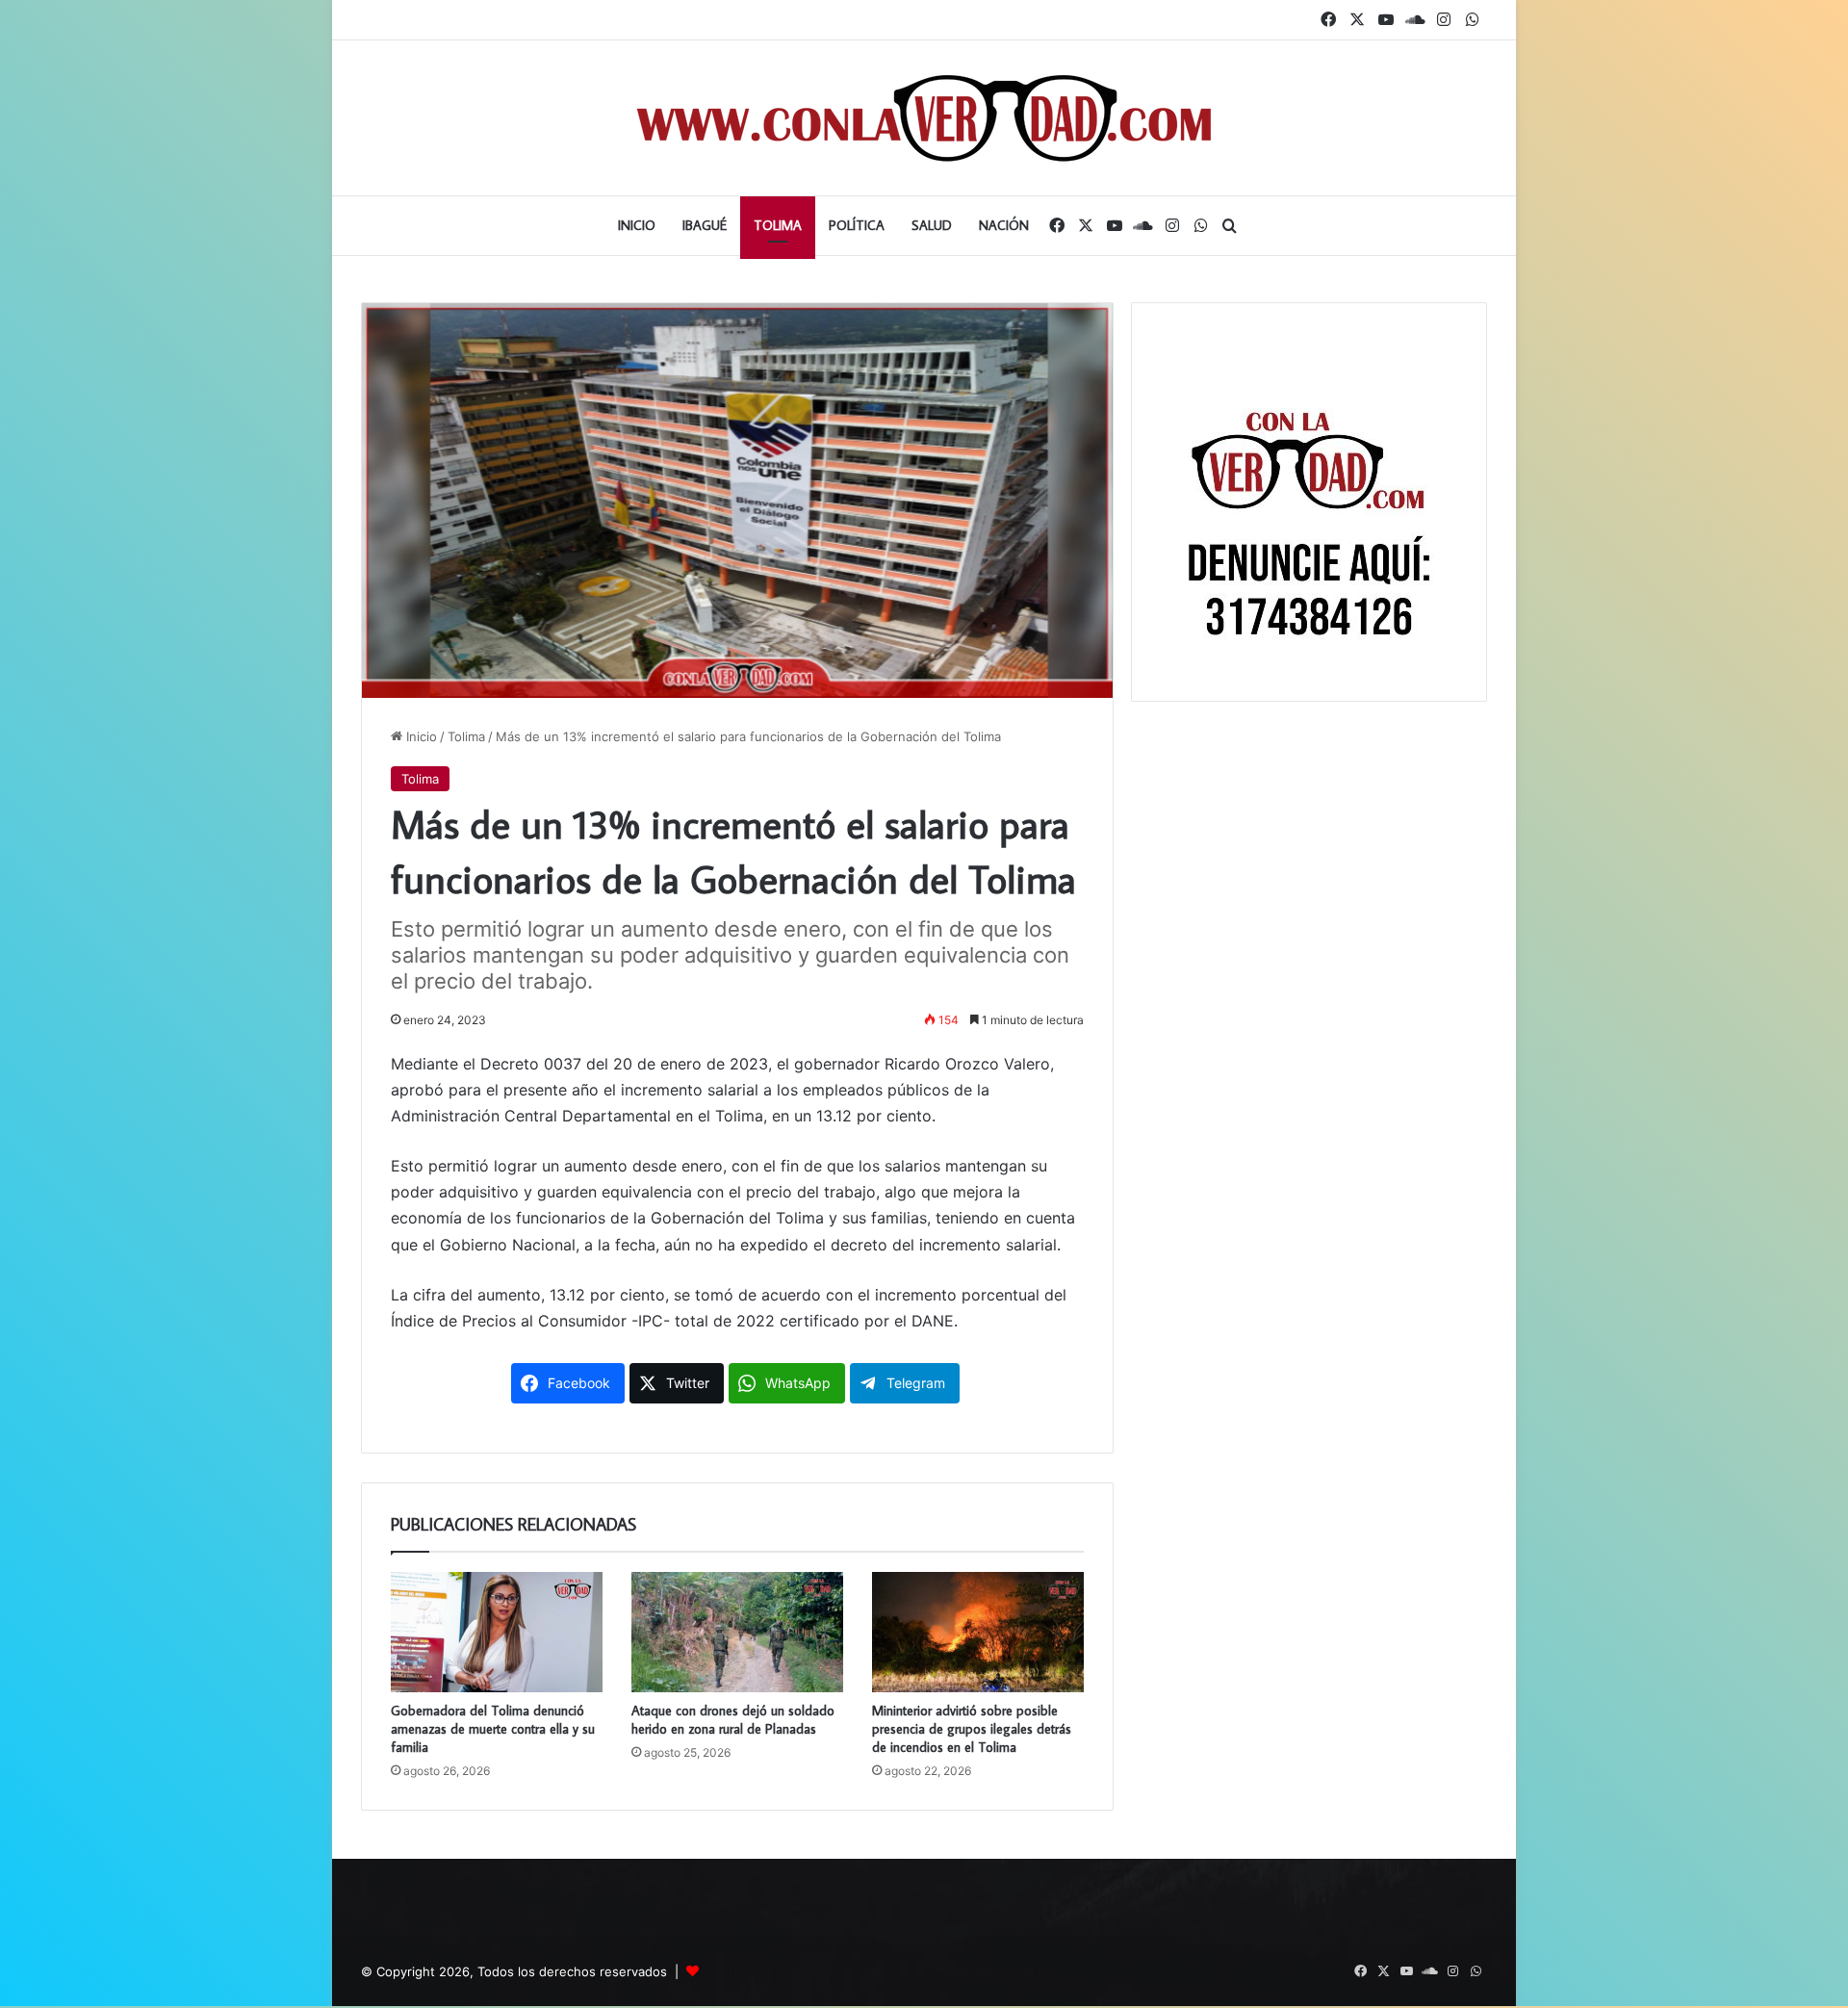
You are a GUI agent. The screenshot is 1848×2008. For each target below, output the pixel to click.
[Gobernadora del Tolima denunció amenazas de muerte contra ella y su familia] (497, 1632)
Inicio (637, 225)
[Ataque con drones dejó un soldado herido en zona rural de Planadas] (737, 1632)
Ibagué (705, 225)
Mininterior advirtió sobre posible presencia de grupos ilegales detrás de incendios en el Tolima (972, 1729)
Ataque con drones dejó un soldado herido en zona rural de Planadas (733, 1720)
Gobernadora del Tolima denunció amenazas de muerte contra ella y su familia (493, 1729)
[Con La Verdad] (924, 118)
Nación (1004, 225)
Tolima (778, 225)
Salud (932, 225)
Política (857, 225)
